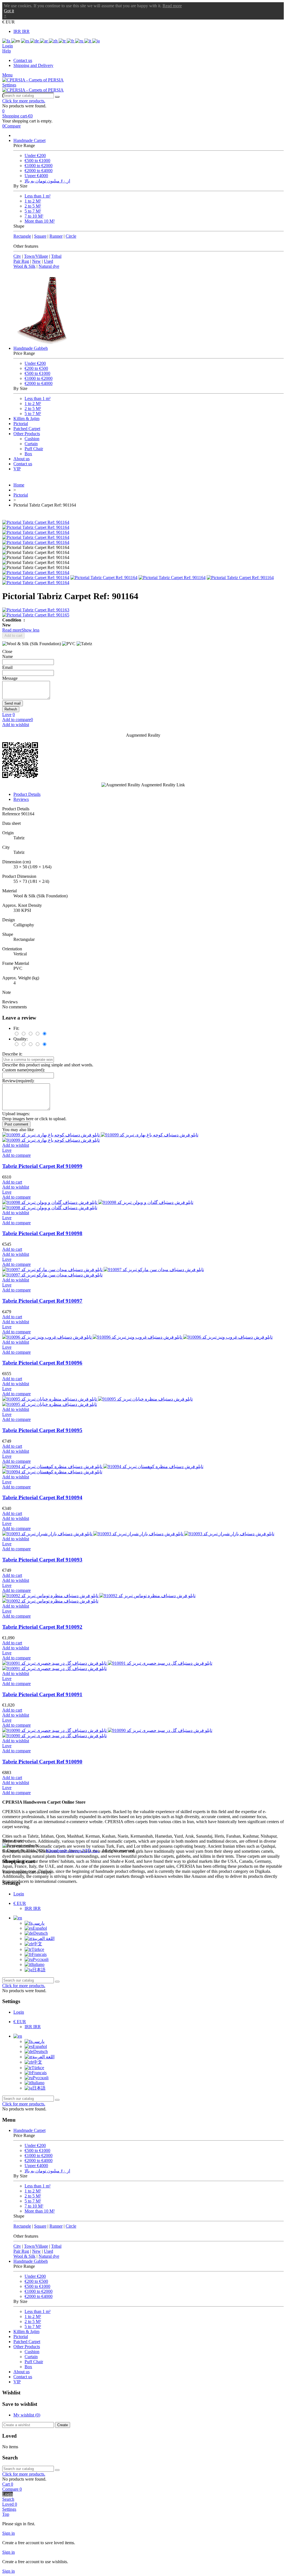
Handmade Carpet (29, 140)
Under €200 (35, 156)
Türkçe (38, 1949)
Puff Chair (34, 449)
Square (40, 236)
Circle (71, 236)
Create (63, 2425)
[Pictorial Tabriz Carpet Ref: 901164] (36, 522)
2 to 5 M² (33, 206)
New (36, 261)
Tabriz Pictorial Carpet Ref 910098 (42, 1233)
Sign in (9, 2533)
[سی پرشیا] (33, 80)
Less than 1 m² (38, 196)
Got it (9, 11)
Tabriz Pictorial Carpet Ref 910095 (42, 1430)
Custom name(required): (24, 1070)
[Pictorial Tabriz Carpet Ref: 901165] (143, 615)
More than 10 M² (40, 221)
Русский (41, 1959)
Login (19, 1894)
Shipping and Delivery (33, 65)
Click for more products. (24, 101)
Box (28, 454)
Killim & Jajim (26, 419)
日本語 (39, 1970)
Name (8, 656)
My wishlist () (27, 2415)
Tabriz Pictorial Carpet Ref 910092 (42, 1627)
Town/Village (36, 256)
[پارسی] (7, 41)
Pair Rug (21, 261)
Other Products (27, 434)
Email (7, 667)
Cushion (32, 439)
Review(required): (18, 1081)
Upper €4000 (36, 176)
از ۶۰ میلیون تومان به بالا (47, 181)
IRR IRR (22, 31)
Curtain (31, 444)
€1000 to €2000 (39, 166)
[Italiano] (88, 41)
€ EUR (20, 1903)
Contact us (23, 60)
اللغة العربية (43, 1938)
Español (40, 1928)
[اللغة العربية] (44, 41)
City (17, 256)
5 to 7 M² (33, 211)
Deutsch (40, 1933)
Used (48, 261)
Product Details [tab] (27, 794)
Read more (172, 6)
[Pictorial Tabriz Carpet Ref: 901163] (143, 610)
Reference (12, 814)
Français (39, 1954)
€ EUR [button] (9, 22)
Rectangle (22, 236)
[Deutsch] (35, 41)
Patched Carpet (27, 429)
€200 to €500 (36, 368)
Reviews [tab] (21, 799)
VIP (17, 469)
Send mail (13, 703)
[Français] (71, 41)
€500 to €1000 (37, 161)
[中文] (54, 41)
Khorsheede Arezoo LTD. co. (73, 1851)
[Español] (26, 41)
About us (22, 459)
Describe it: (12, 1054)
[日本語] (96, 41)
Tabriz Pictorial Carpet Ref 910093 (42, 1560)
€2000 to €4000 (39, 171)
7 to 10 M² (34, 216)
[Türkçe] (63, 41)
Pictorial (21, 424)
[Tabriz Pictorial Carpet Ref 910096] (137, 1337)
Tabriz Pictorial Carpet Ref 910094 (42, 1497)
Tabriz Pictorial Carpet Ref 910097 (42, 1301)
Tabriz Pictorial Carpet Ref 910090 (42, 1762)
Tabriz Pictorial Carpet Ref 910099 (42, 1166)
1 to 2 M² (33, 201)
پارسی (38, 1923)
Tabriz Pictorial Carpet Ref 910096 (42, 1363)
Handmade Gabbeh (31, 348)
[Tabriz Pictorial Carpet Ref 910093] (138, 1534)
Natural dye (49, 266)
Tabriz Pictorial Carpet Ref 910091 (42, 1694)
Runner (56, 236)
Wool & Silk (24, 266)
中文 (38, 1944)
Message (10, 678)
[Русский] (80, 41)
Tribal (56, 256)
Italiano (38, 1964)
